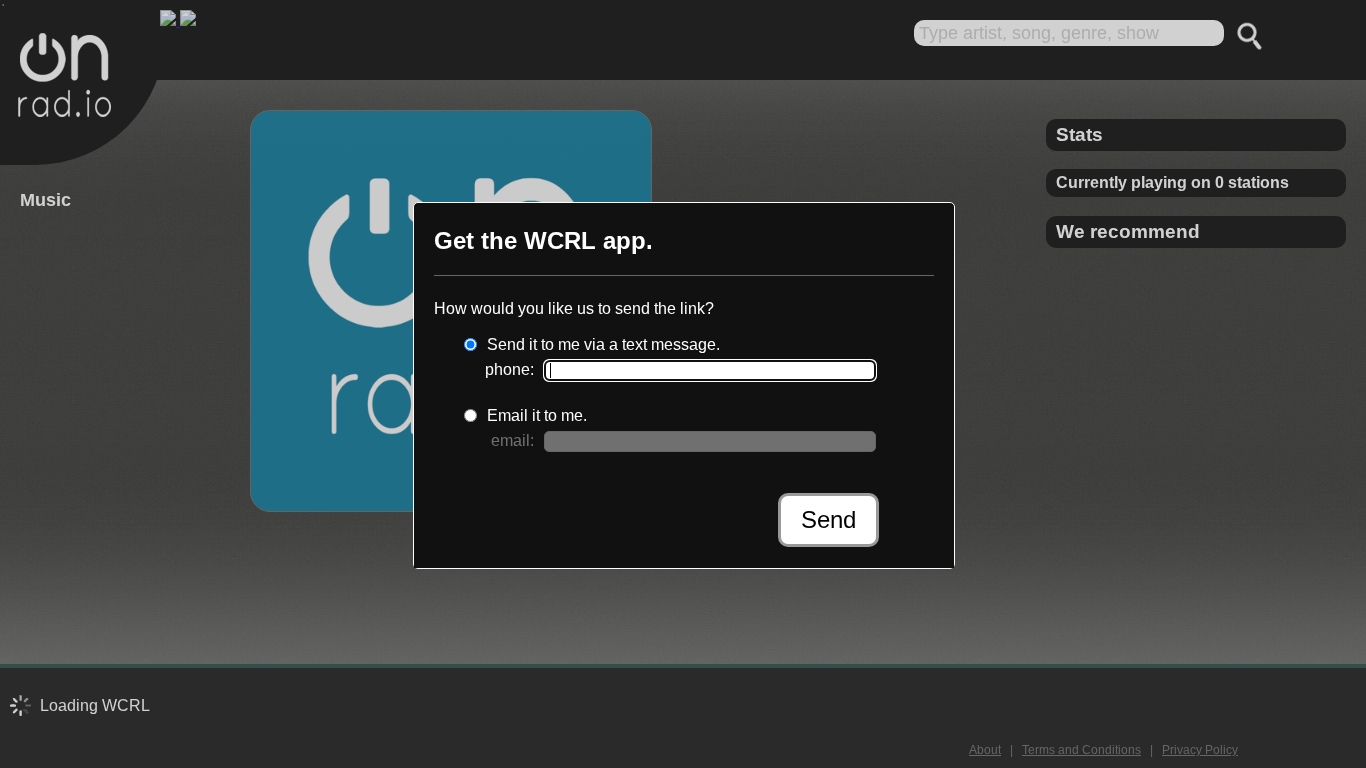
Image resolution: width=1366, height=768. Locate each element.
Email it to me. (537, 415)
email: (512, 440)
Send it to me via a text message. (603, 344)
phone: (509, 369)
